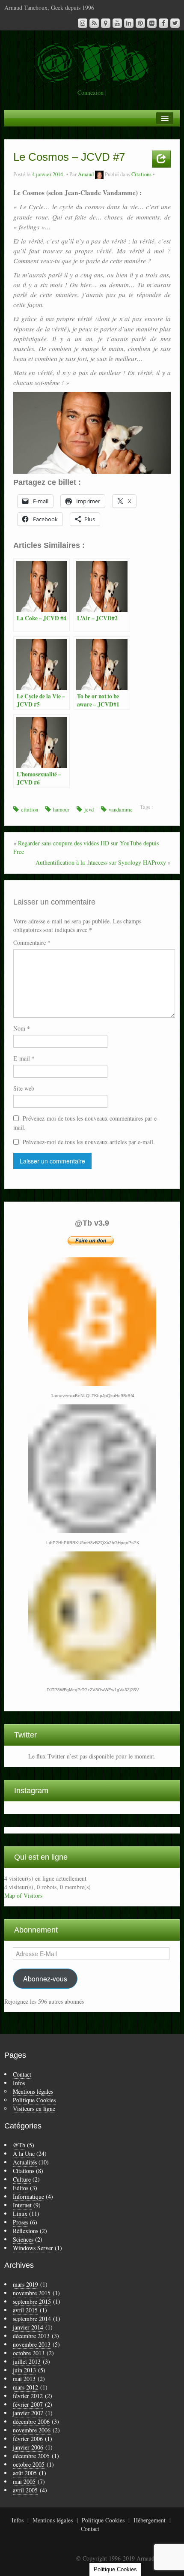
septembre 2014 (32, 2319)
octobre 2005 (29, 2464)
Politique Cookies (34, 2100)
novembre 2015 (32, 2293)
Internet (22, 2205)
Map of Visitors (23, 1895)
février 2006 (28, 2439)
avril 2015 (25, 2310)
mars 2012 (25, 2387)
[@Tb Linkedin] (129, 23)
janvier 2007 (28, 2413)
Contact (22, 2074)
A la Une (24, 2154)
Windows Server (33, 2248)
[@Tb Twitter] (175, 23)
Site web (24, 1088)
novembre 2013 (32, 2344)
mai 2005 (24, 2481)
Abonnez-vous (45, 1978)
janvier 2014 (28, 2327)
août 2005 (25, 2473)
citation (30, 810)
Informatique (28, 2196)
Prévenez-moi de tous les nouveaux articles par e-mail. (89, 1142)
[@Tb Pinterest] (140, 23)
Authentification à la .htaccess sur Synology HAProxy (101, 862)
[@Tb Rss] (94, 23)
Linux (20, 2214)
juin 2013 (24, 2370)
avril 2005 (25, 2490)
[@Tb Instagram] (83, 23)
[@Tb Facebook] (163, 23)
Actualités (25, 2162)
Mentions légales (33, 2091)
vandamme (121, 810)
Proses (21, 2222)
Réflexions (25, 2231)
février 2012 (28, 2396)
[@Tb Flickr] (152, 23)
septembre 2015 (32, 2301)
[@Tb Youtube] (117, 23)
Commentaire (32, 942)
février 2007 (28, 2404)
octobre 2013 (29, 2353)
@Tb (19, 2145)
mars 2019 (25, 2284)
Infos (19, 2083)
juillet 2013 (27, 2361)
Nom (22, 1028)
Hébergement (150, 2520)
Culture (22, 2179)
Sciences (23, 2239)
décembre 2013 (31, 2336)
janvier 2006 (28, 2447)
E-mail (24, 1058)
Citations (141, 174)
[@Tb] (92, 62)
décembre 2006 (31, 2421)
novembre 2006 (32, 2430)
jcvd (89, 810)
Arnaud (86, 174)
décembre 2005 (31, 2456)
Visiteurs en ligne (34, 2109)
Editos (21, 2188)
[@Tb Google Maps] (106, 23)
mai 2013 (24, 2379)
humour (61, 810)
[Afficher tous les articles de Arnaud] (99, 174)
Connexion (91, 92)
